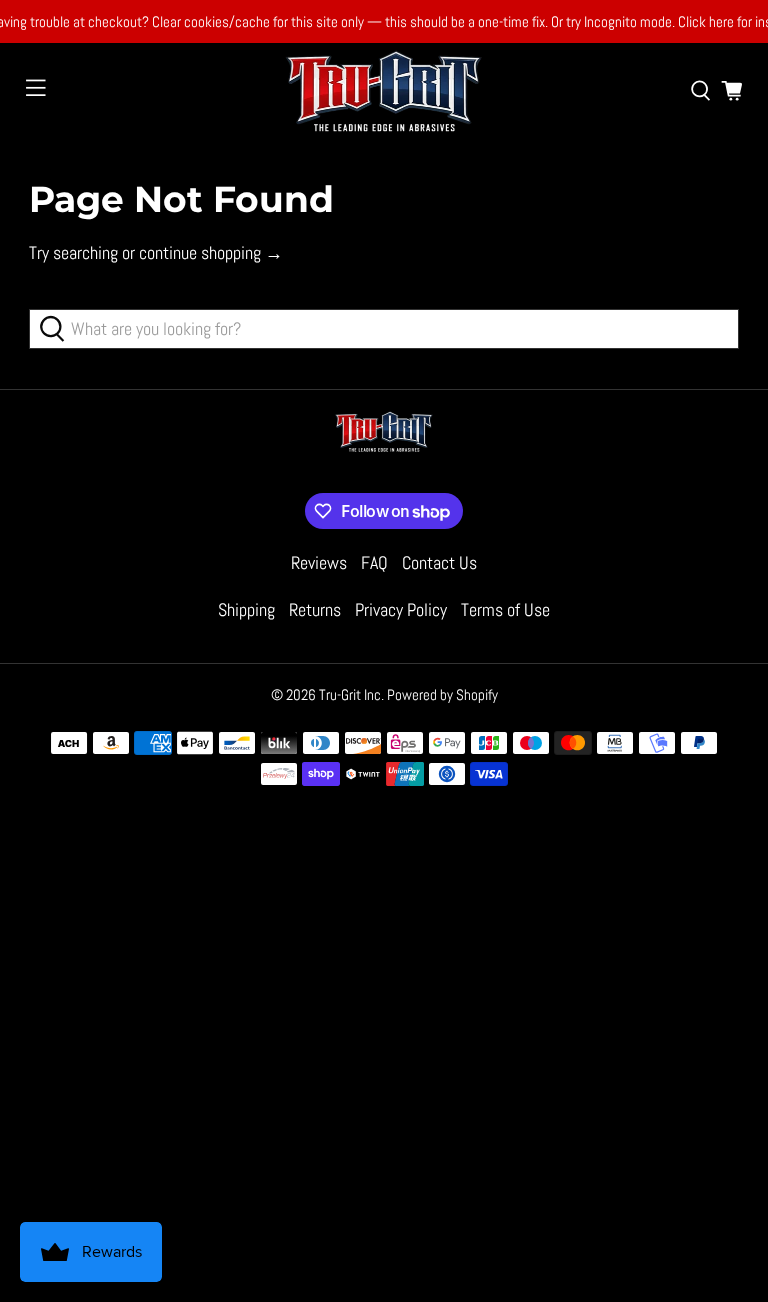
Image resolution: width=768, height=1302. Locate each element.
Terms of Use (505, 609)
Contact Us (439, 562)
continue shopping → (211, 252)
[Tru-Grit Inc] (384, 91)
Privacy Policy (401, 609)
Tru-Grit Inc (350, 694)
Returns (315, 609)
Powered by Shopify (442, 694)
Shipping (246, 609)
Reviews (319, 562)
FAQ (374, 562)
